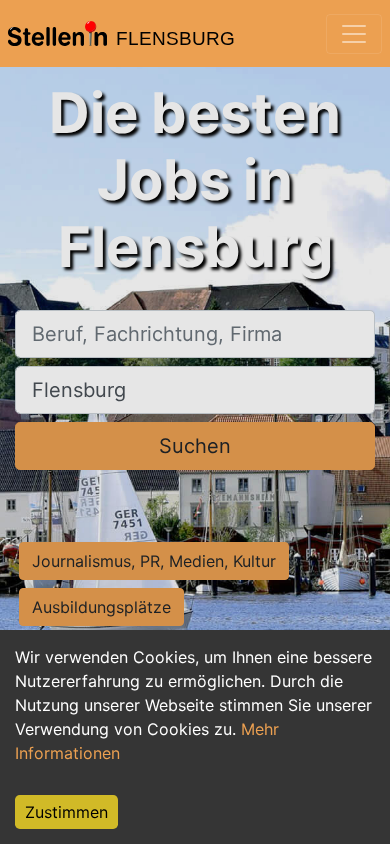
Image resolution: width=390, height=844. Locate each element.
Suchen (195, 446)
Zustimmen (66, 812)
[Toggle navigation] (354, 34)
